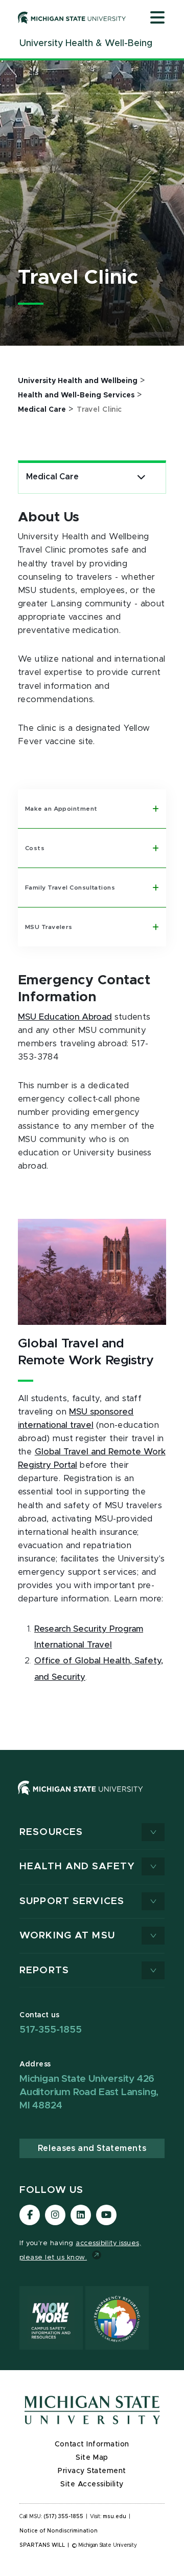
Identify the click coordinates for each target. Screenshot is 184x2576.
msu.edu (114, 2517)
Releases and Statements (92, 2148)
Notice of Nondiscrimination (59, 2531)
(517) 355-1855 (64, 2517)
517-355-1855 (51, 2030)
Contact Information (92, 2444)
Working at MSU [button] (67, 1936)
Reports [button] (44, 1970)
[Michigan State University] (72, 17)
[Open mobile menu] (157, 18)
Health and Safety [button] (77, 1866)
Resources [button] (51, 1832)
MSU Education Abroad (65, 1017)
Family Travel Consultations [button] (70, 888)
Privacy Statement (92, 2471)
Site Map (92, 2458)
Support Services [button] (72, 1901)
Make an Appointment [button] (61, 809)
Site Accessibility (92, 2484)
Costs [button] (35, 848)
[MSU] (80, 1798)
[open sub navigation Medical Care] (141, 477)
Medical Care (52, 477)
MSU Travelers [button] (49, 927)
